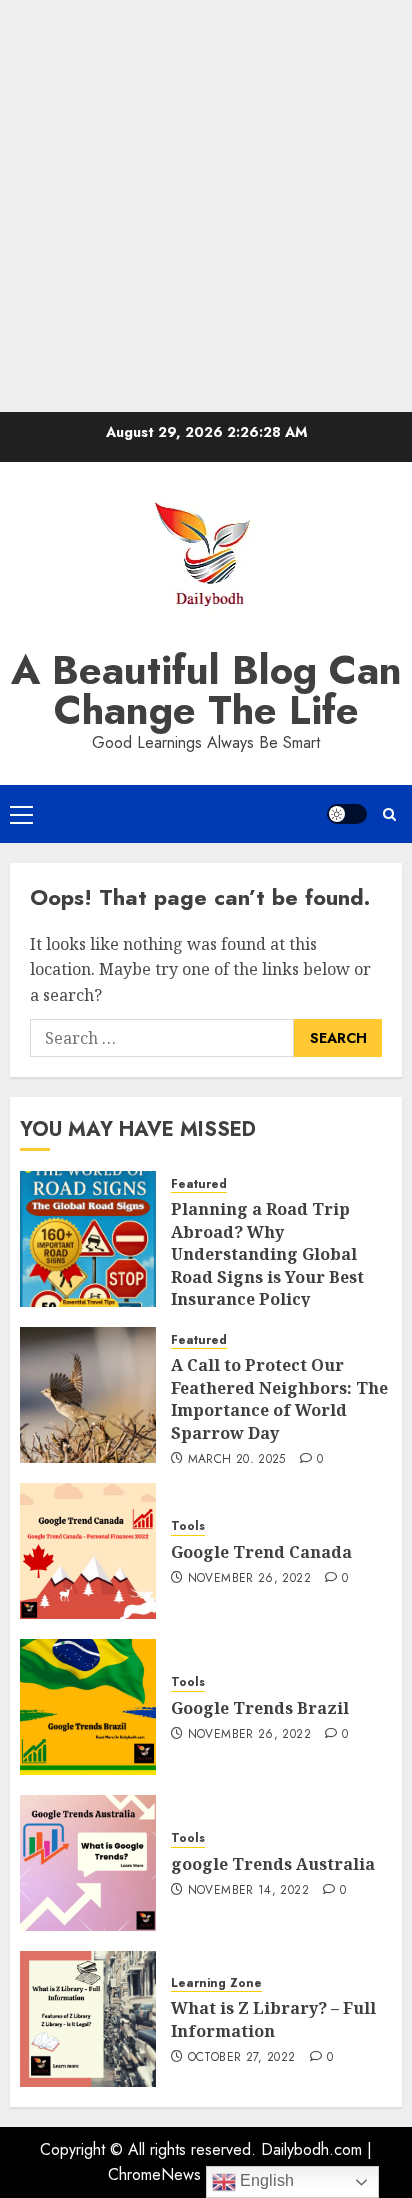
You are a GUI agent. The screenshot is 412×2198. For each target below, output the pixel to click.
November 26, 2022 (249, 1579)
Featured (199, 1184)
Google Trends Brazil (262, 1708)
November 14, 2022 (248, 1891)
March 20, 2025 (237, 1460)
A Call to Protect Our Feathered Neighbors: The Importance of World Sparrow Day (279, 1398)
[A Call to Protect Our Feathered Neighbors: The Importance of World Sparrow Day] (88, 1395)
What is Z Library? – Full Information (273, 2019)
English (265, 2180)
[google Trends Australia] (88, 1863)
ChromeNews (154, 2174)
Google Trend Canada (261, 1552)
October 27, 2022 (242, 2058)
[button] (21, 814)
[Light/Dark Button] (347, 814)
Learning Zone (216, 1983)
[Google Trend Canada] (88, 1551)
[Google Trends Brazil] (88, 1707)
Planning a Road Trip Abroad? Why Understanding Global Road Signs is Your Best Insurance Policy (267, 1254)
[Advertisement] (206, 206)
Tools (188, 1526)
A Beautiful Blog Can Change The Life (206, 690)
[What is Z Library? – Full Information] (88, 2019)
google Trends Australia (275, 1864)
